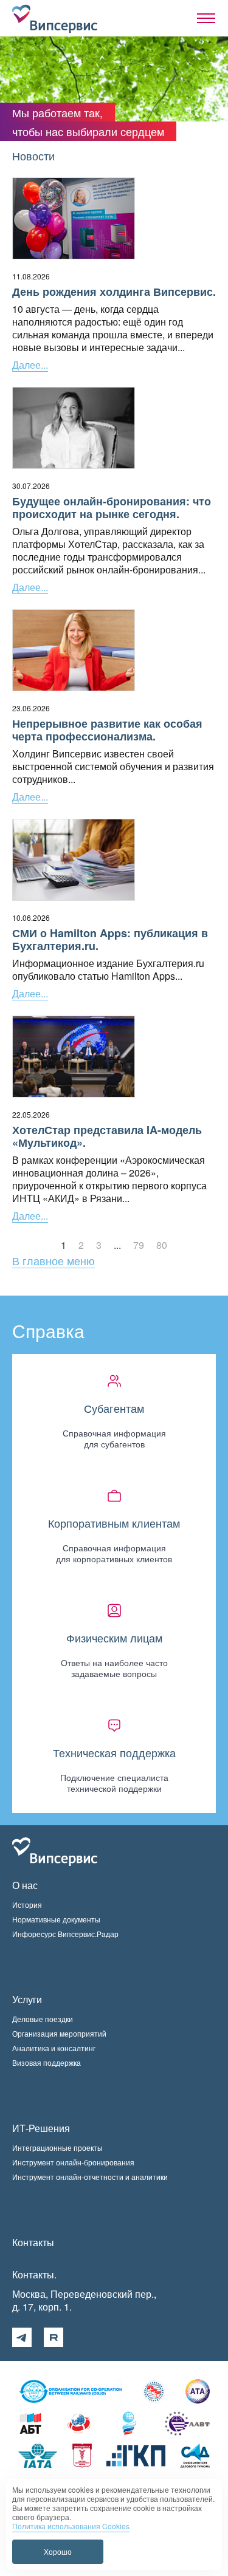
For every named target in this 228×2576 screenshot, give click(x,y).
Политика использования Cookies (71, 2526)
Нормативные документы (56, 1919)
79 (139, 1245)
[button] (206, 18)
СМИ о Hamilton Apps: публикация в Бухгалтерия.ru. (110, 940)
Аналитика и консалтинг (54, 2048)
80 (162, 1245)
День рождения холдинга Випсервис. (114, 292)
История (27, 1905)
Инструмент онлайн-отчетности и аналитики (90, 2177)
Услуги (27, 1999)
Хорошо (58, 2551)
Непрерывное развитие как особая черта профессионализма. (107, 730)
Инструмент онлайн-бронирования (73, 2162)
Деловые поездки (43, 2019)
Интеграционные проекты (57, 2147)
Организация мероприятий (59, 2033)
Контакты (33, 2242)
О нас (25, 1885)
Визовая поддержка (47, 2062)
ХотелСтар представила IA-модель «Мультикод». (107, 1136)
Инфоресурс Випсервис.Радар (65, 1934)
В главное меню (54, 1260)
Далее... (30, 365)
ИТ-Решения (41, 2128)
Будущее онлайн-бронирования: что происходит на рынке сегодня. (112, 508)
